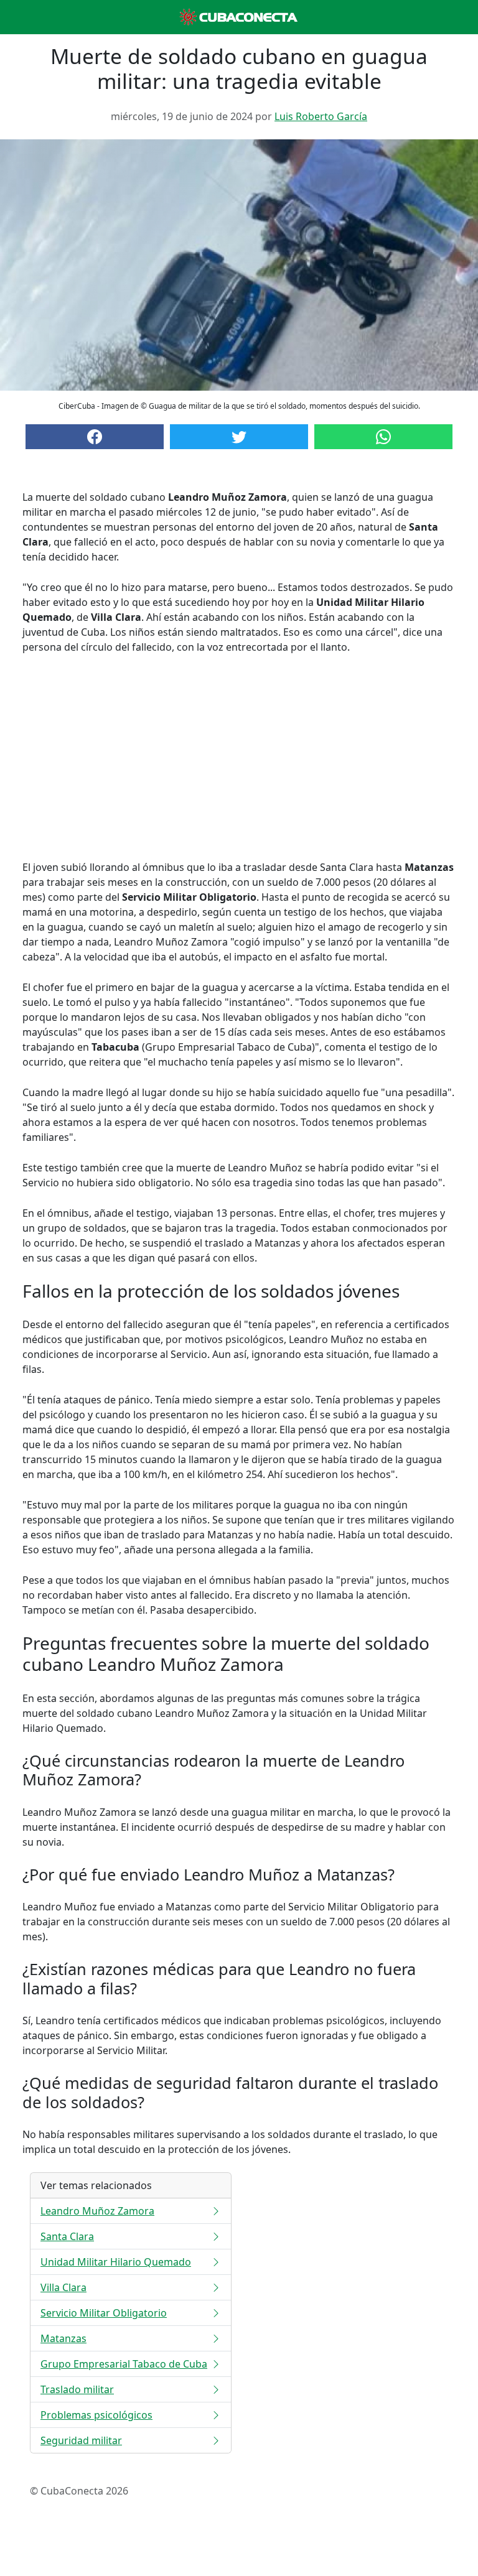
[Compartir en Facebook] (95, 437)
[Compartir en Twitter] (239, 437)
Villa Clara (63, 2287)
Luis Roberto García (321, 116)
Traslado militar (77, 2389)
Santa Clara (67, 2236)
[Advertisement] (239, 757)
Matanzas (63, 2338)
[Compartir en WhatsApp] (383, 437)
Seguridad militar (81, 2440)
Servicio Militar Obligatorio (104, 2313)
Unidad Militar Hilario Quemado (116, 2262)
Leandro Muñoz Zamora (97, 2211)
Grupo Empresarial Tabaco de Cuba (124, 2364)
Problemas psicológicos (96, 2415)
